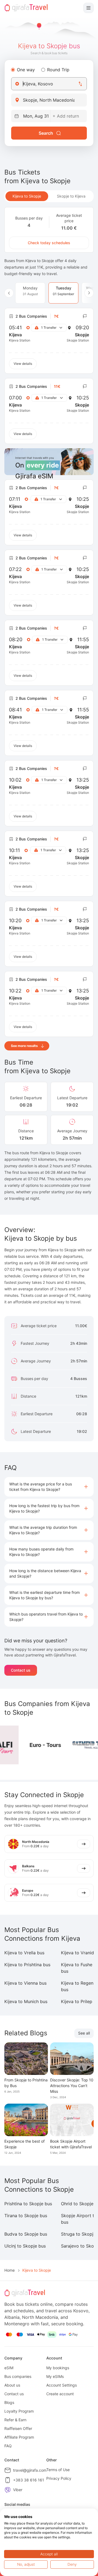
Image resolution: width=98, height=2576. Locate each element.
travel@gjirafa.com (30, 2470)
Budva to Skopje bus (26, 2234)
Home (10, 2270)
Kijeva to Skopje (27, 196)
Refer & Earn (15, 2420)
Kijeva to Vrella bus (24, 1953)
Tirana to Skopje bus (26, 2216)
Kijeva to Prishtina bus (27, 1965)
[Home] (26, 8)
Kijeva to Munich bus (26, 2001)
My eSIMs (55, 2376)
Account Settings (62, 2385)
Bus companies (18, 2376)
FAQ (8, 2446)
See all (84, 2033)
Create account (60, 2394)
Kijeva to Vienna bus (25, 1983)
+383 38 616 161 (29, 2480)
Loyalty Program (19, 2411)
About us (12, 2385)
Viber (18, 2490)
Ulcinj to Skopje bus (25, 2246)
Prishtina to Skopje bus (28, 2204)
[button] (49, 1487)
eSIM (9, 2368)
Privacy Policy (59, 2478)
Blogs (9, 2402)
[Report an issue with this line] (85, 316)
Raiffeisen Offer (18, 2428)
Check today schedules (49, 243)
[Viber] (8, 2490)
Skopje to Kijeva (71, 196)
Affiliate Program (19, 2437)
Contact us (21, 1670)
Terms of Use (58, 2470)
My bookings (58, 2368)
